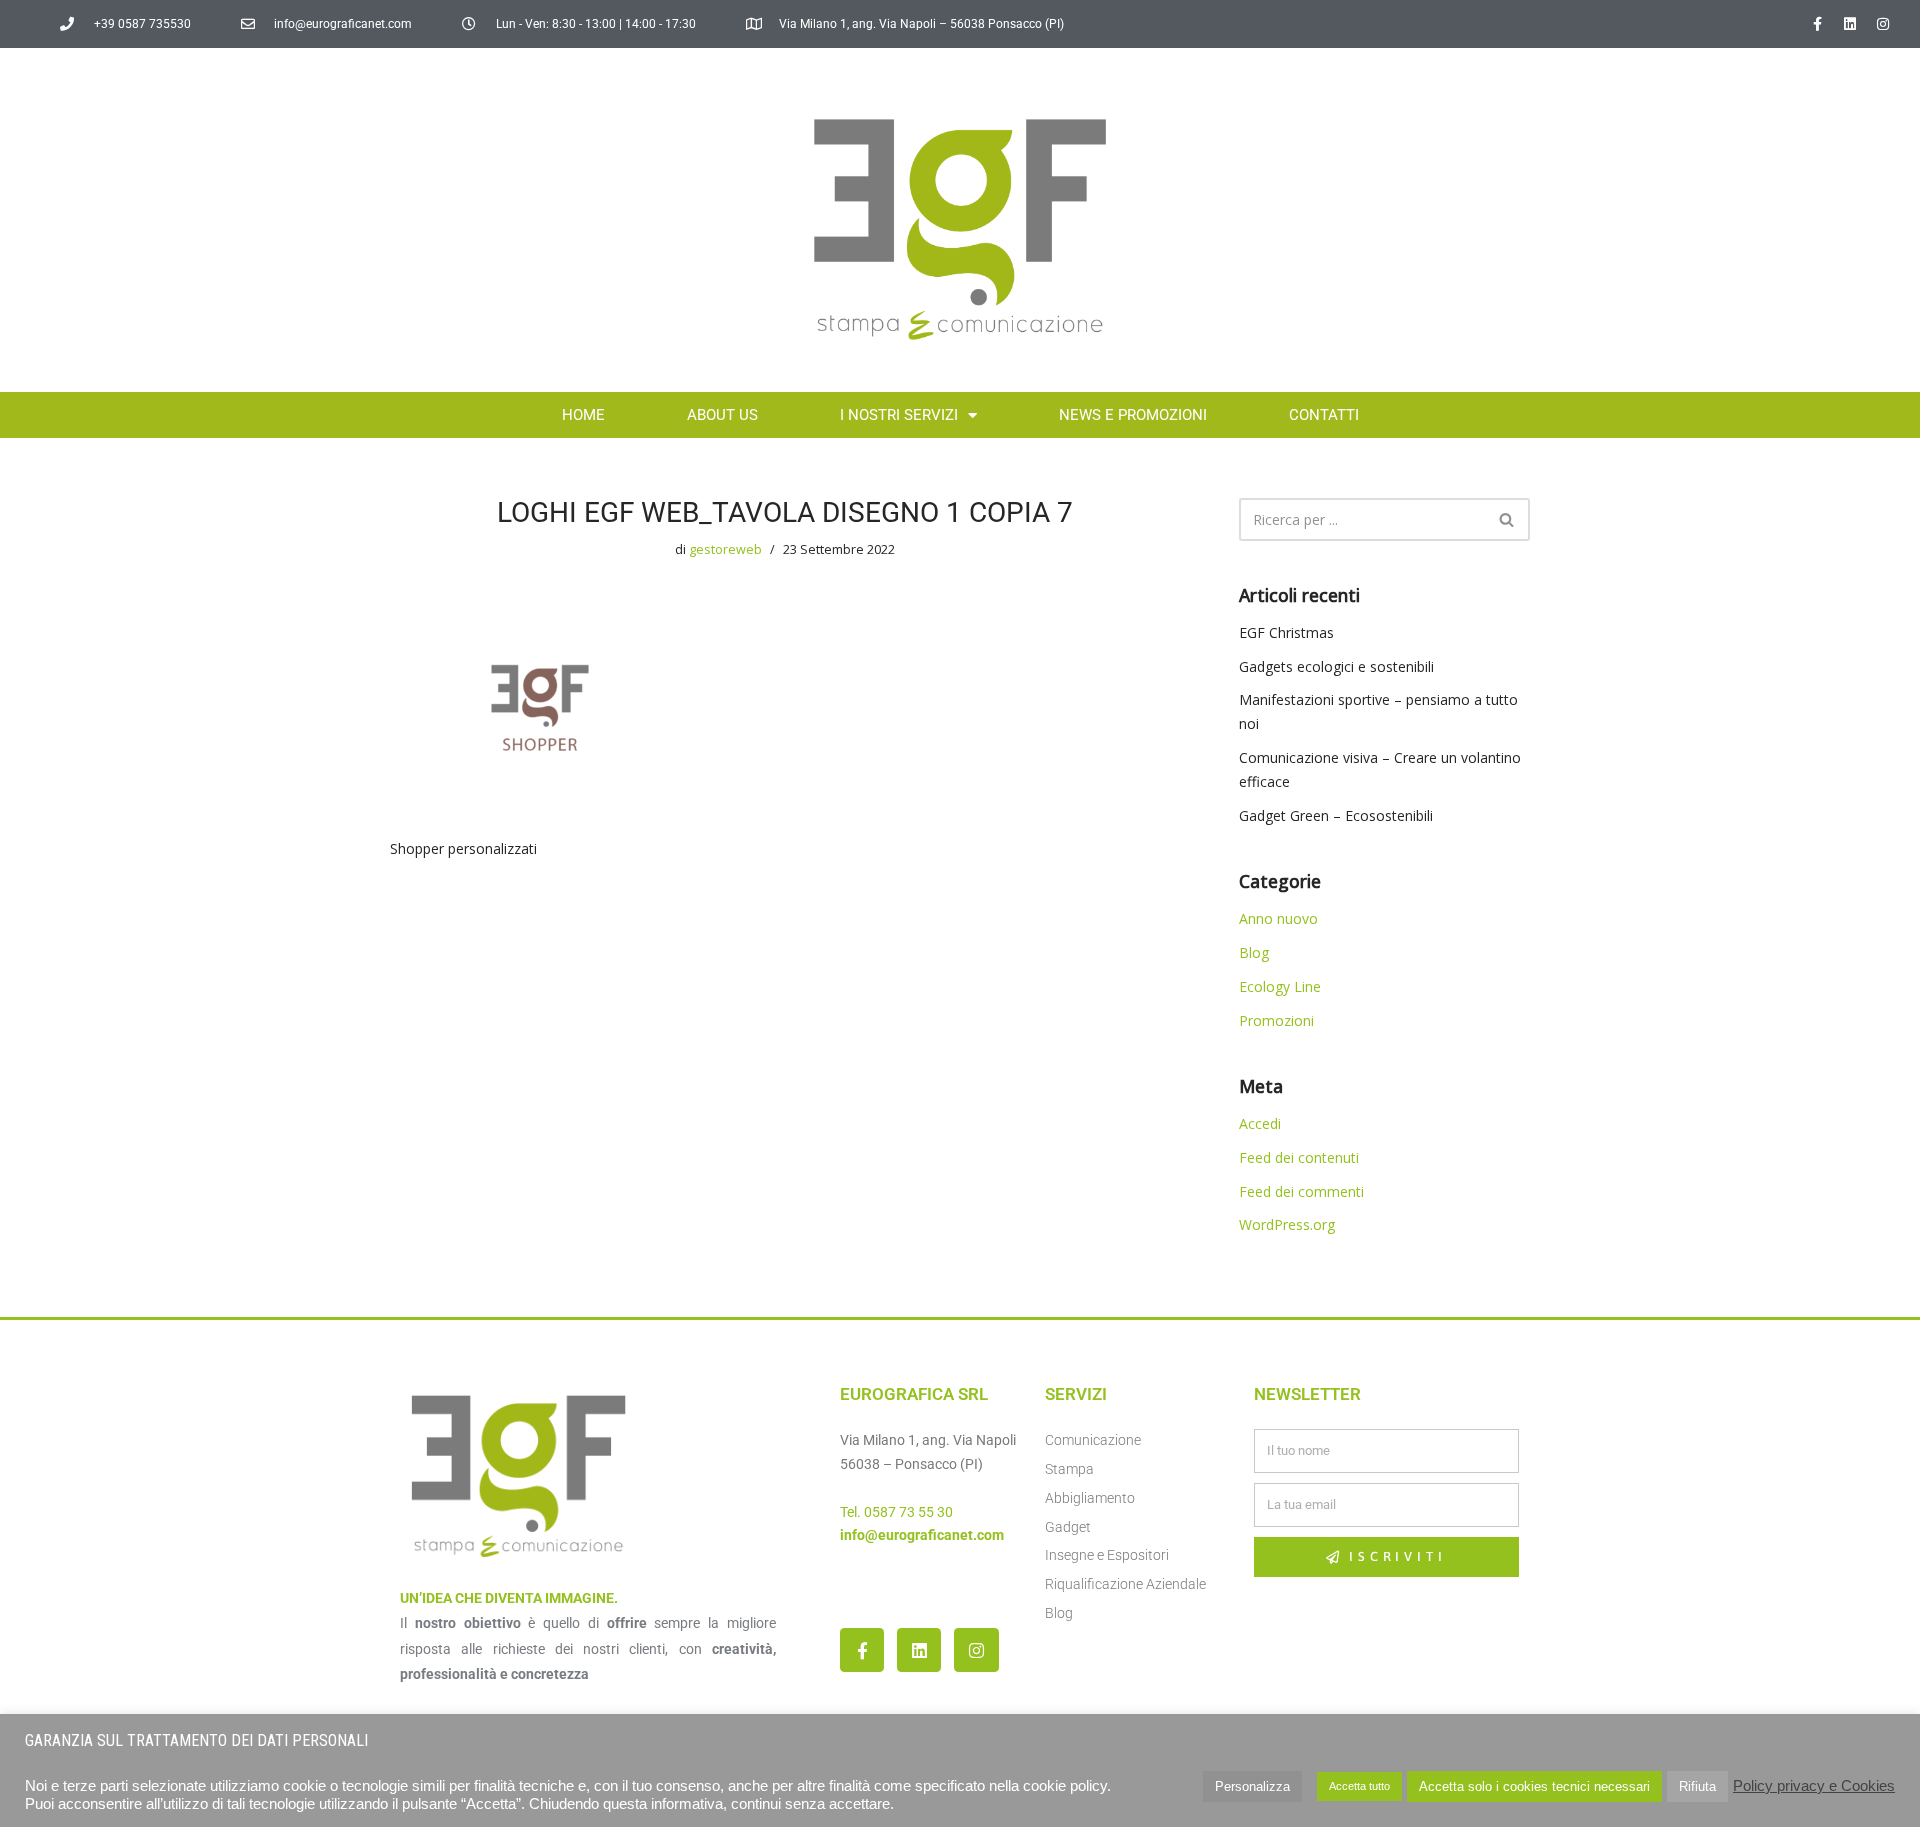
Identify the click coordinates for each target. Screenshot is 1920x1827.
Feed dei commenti (1301, 1191)
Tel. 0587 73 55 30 (896, 1512)
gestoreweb (725, 549)
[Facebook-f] (1817, 24)
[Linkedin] (1850, 24)
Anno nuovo (1278, 918)
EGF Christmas (1286, 632)
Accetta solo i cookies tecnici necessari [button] (1534, 1786)
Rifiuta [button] (1697, 1786)
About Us (722, 415)
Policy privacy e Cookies (1814, 1786)
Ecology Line (1280, 986)
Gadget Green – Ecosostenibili (1336, 815)
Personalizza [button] (1252, 1786)
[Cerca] (1507, 519)
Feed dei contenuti (1299, 1157)
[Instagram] (1883, 24)
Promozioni (1276, 1020)
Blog (1254, 952)
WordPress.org (1287, 1224)
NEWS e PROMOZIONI (1133, 415)
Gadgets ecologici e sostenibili (1336, 666)
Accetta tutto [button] (1359, 1786)
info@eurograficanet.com (922, 1535)
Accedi (1260, 1123)
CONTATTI (1324, 415)
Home (583, 415)
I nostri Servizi (899, 415)
